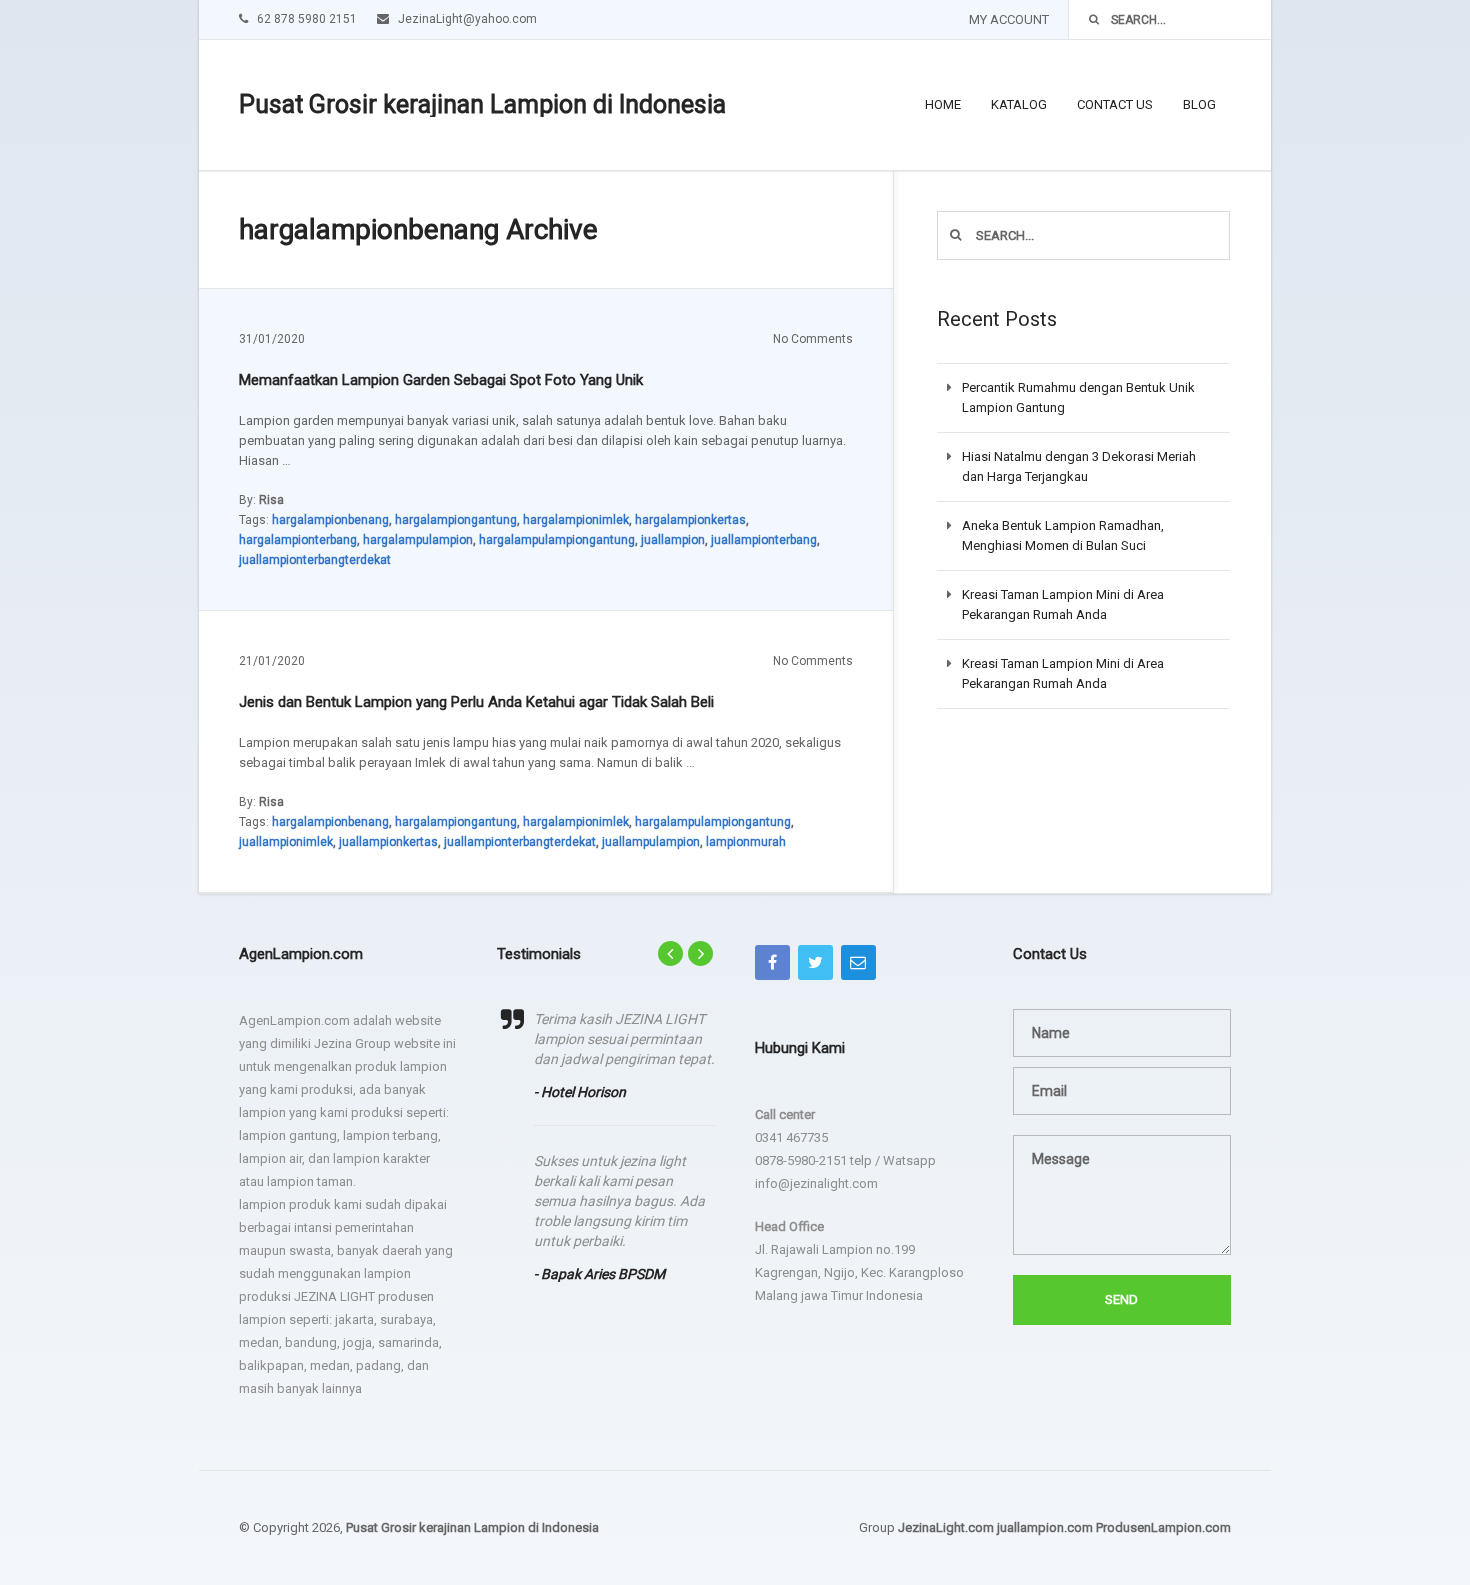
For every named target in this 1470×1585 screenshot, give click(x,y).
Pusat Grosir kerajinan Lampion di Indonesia (482, 104)
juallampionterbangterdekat (315, 560)
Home (943, 104)
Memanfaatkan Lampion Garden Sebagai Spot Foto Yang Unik (441, 380)
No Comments (813, 339)
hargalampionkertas (690, 520)
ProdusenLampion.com (1163, 1527)
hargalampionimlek (576, 520)
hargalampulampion (418, 540)
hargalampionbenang (330, 520)
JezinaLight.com (946, 1527)
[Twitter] (815, 962)
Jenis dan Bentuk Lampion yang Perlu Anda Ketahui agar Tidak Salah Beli (476, 702)
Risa (271, 500)
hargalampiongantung (456, 520)
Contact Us (1115, 104)
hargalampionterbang (298, 540)
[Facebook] (772, 962)
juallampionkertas (388, 842)
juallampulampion (651, 842)
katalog (1019, 104)
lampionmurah (746, 842)
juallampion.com (1045, 1527)
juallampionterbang (764, 540)
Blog (1199, 104)
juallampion (673, 540)
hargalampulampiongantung (557, 540)
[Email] (858, 962)
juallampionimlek (286, 842)
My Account (1009, 19)
